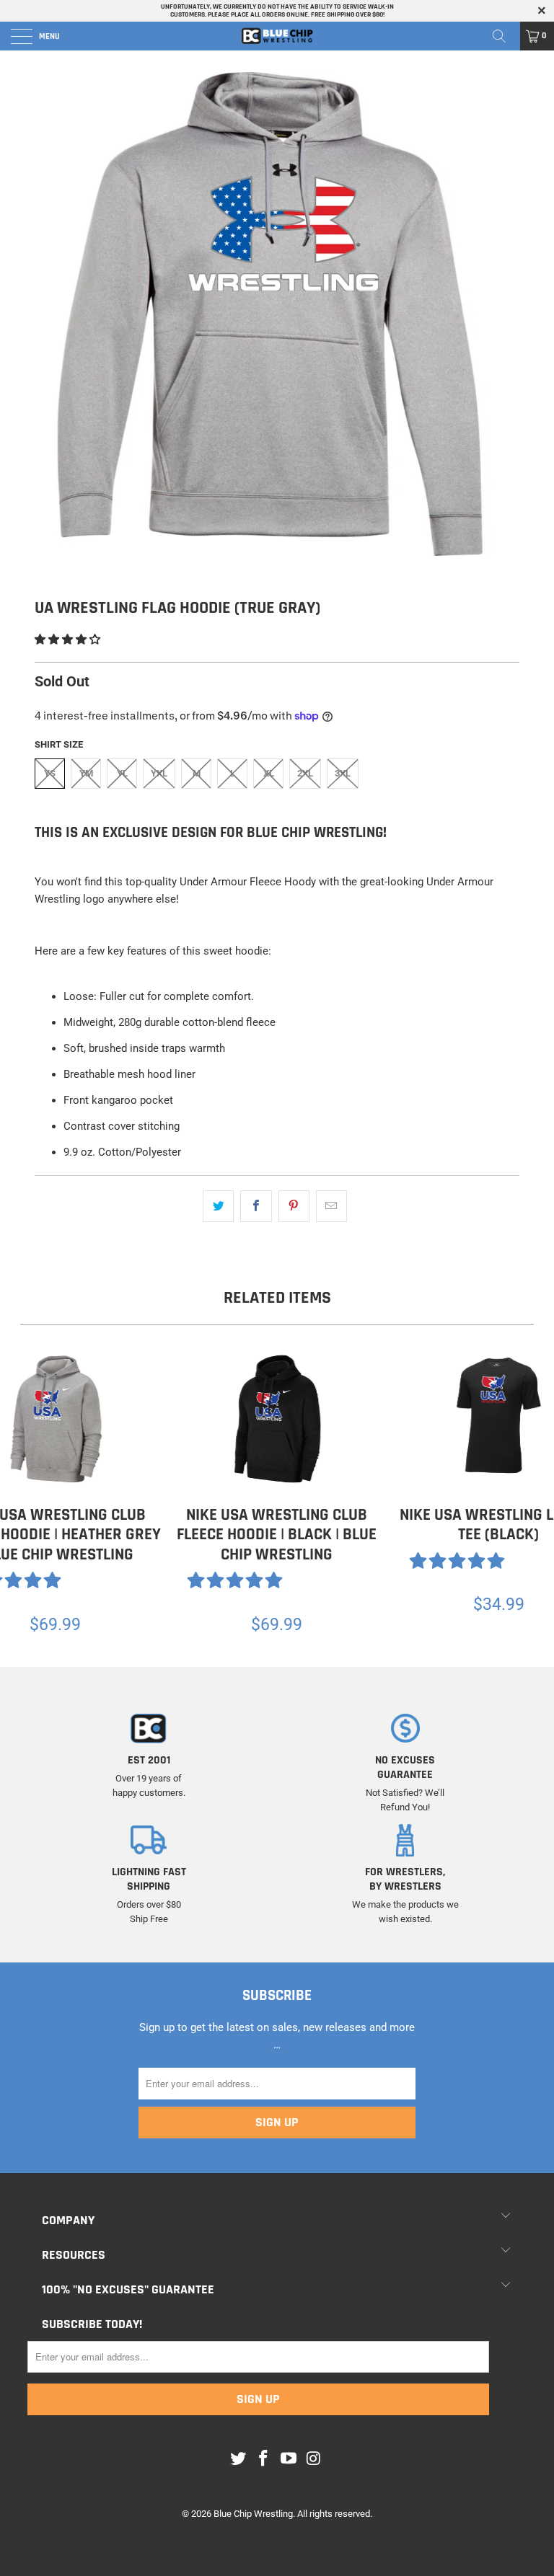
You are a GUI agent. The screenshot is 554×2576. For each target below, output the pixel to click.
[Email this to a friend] (331, 1206)
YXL (159, 773)
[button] (67, 639)
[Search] (504, 36)
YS (50, 773)
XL (269, 773)
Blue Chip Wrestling (253, 2514)
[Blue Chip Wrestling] (277, 36)
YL (122, 773)
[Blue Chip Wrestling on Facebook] (264, 2459)
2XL (305, 773)
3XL (343, 773)
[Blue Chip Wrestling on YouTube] (289, 2459)
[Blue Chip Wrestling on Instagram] (314, 2459)
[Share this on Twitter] (218, 1206)
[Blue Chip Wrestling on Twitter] (239, 2459)
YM (86, 773)
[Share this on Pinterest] (294, 1206)
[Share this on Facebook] (256, 1206)
